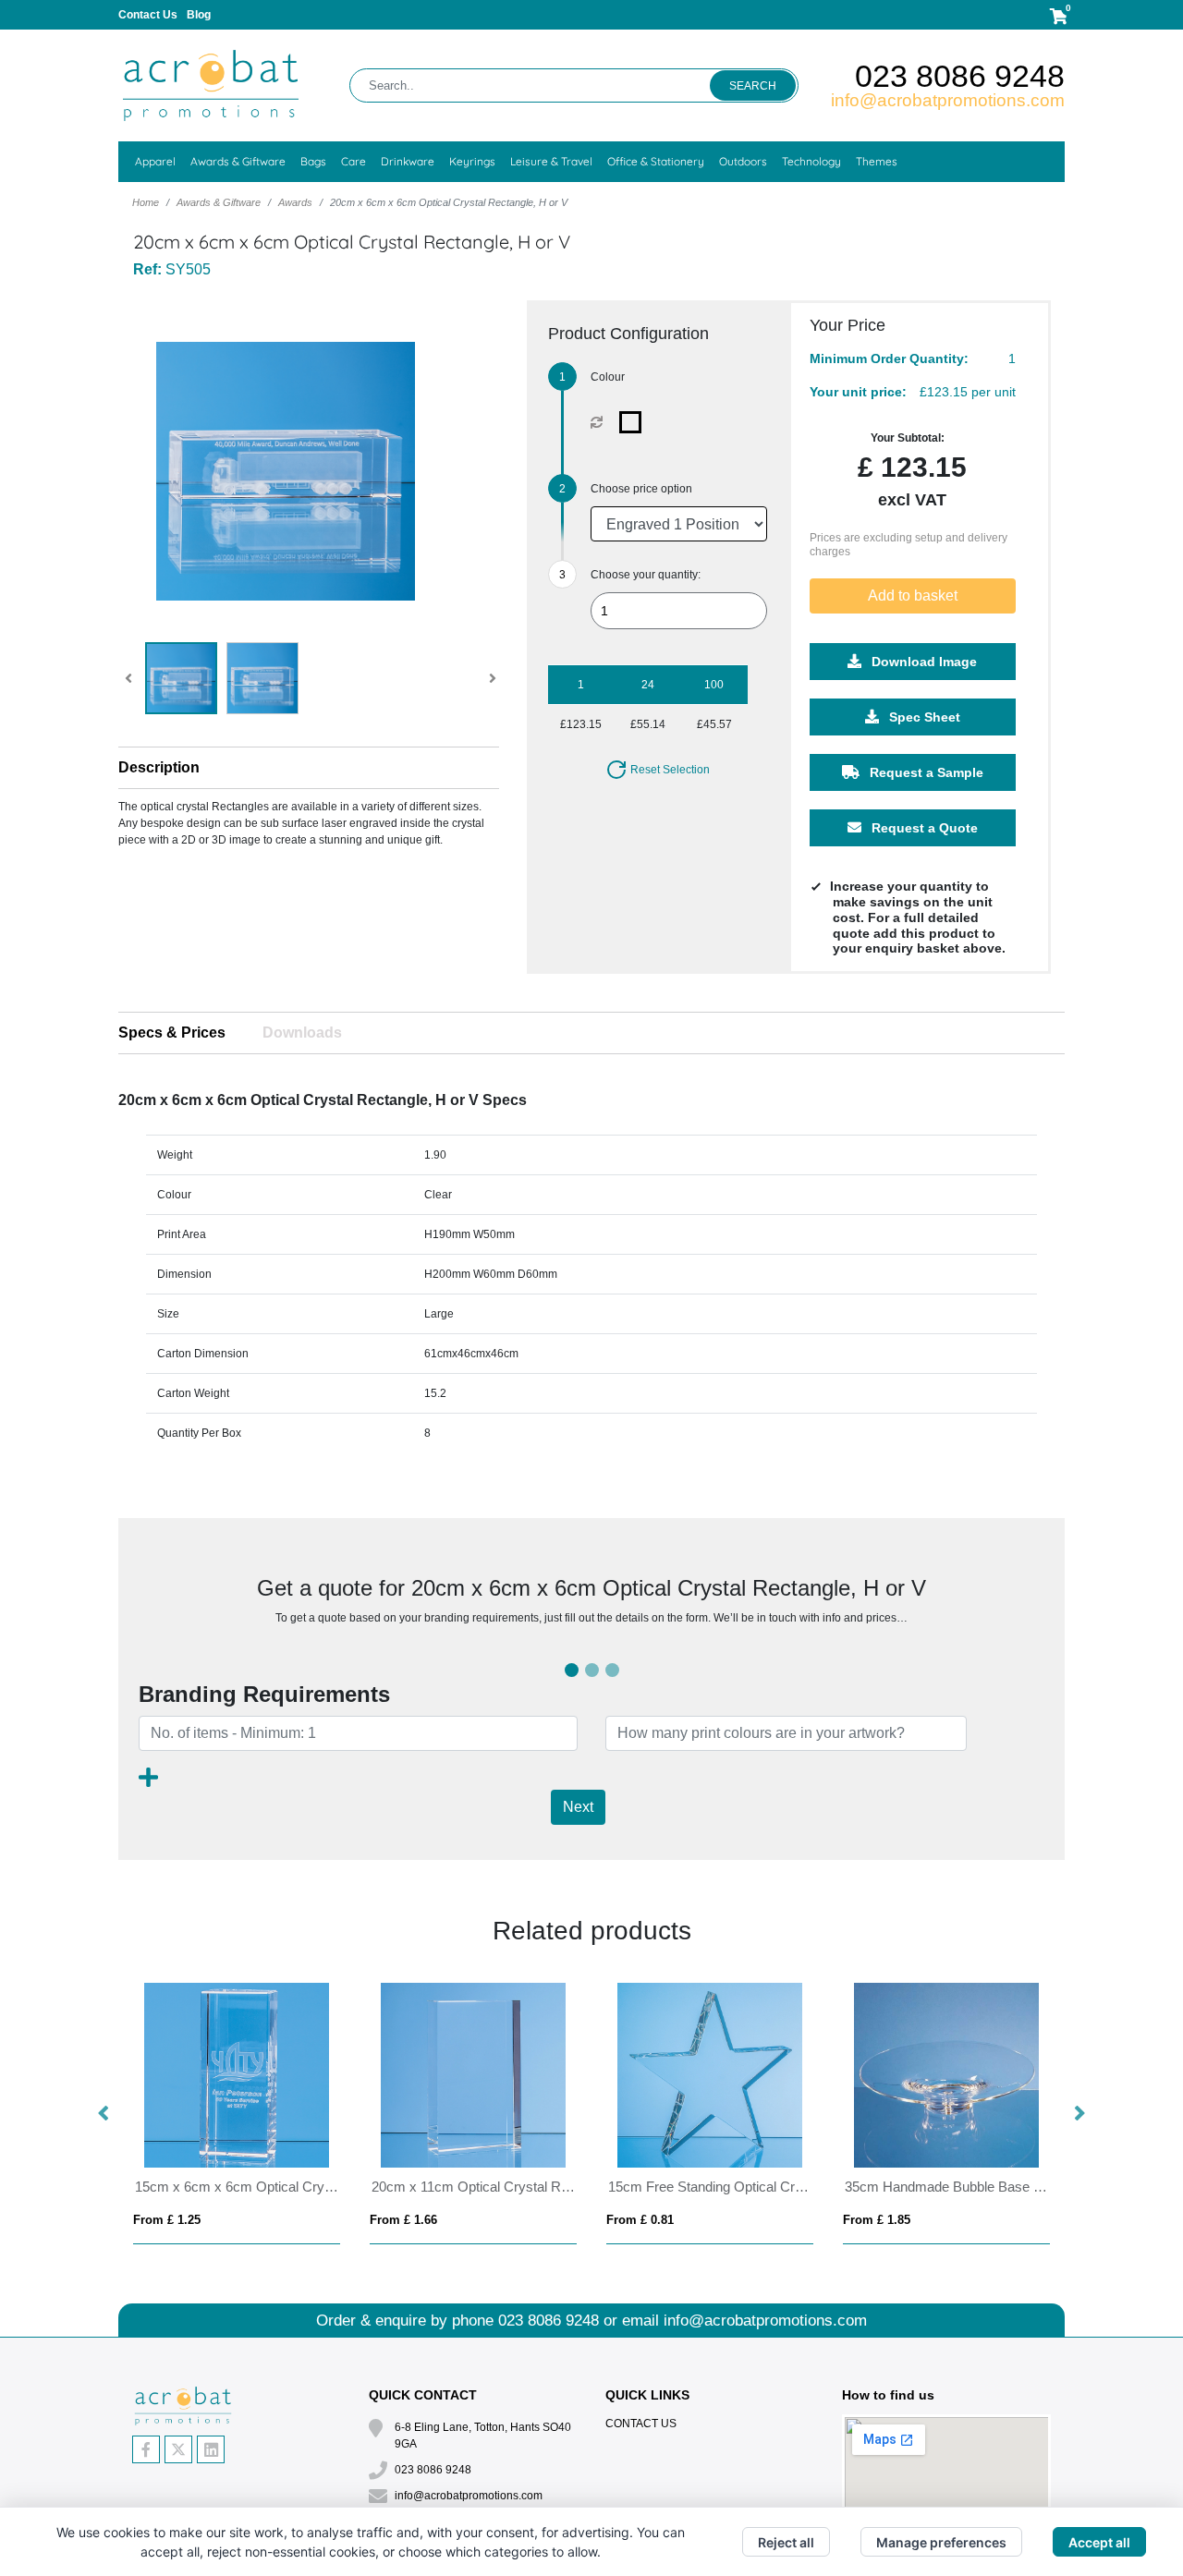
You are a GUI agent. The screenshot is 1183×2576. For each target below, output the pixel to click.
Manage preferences (941, 2542)
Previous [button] (104, 2114)
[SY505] (634, 422)
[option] (237, 2114)
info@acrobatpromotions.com (948, 100)
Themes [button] (877, 161)
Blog (199, 15)
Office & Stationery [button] (656, 161)
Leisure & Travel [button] (551, 161)
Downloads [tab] (302, 1033)
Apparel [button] (155, 161)
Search (753, 86)
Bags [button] (313, 161)
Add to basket (913, 595)
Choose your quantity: (646, 575)
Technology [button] (811, 161)
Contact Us (148, 15)
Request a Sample (925, 772)
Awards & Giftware (219, 202)
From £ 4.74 (167, 2220)
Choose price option (641, 489)
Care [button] (354, 161)
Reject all (786, 2542)
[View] (181, 678)
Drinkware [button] (408, 161)
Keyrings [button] (472, 161)
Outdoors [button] (743, 161)
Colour (608, 377)
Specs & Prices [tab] (172, 1033)
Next (578, 1807)
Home (146, 202)
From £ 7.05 (877, 2220)
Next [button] (1079, 2114)
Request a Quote (923, 828)
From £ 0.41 (640, 2220)
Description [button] (159, 767)
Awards (295, 202)
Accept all (1099, 2542)
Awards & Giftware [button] (238, 161)
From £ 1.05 (403, 2220)
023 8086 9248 (960, 76)
